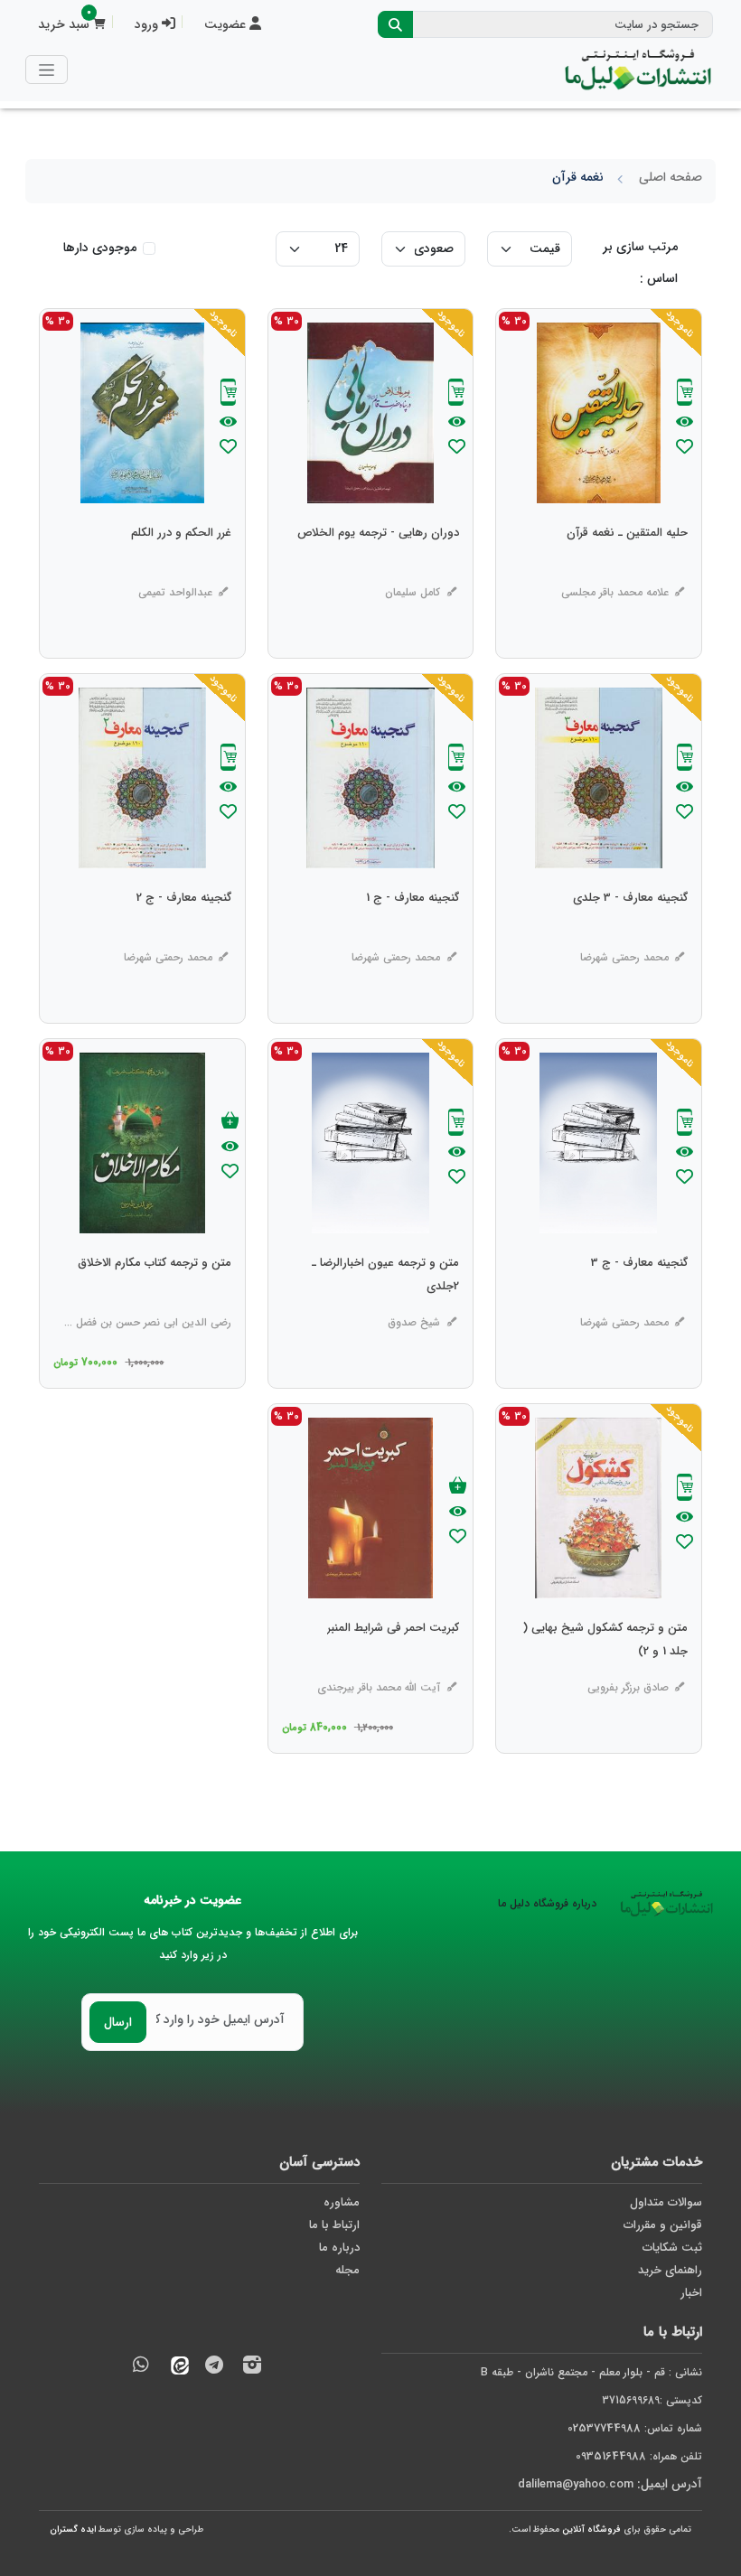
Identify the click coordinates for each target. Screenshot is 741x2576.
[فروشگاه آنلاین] (638, 70)
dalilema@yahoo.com (576, 2484)
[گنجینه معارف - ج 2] (184, 934)
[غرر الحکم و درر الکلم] (181, 569)
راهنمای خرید (670, 2270)
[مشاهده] (685, 423)
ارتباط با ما (334, 2225)
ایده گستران (73, 2529)
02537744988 (604, 2428)
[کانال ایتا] (175, 2368)
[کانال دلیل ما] (214, 2368)
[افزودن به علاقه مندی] (685, 449)
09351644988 (611, 2456)
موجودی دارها (100, 248)
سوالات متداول (666, 2202)
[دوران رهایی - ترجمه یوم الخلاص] (378, 569)
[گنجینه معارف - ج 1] (413, 934)
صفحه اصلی (671, 177)
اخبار (691, 2293)
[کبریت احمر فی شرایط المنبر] (393, 1664)
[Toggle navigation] (47, 69)
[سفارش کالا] (685, 394)
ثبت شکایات (672, 2248)
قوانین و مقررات (663, 2225)
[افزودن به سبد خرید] (230, 1122)
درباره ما (339, 2248)
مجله (347, 2270)
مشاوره (342, 2202)
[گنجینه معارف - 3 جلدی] (630, 934)
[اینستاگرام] (252, 2368)
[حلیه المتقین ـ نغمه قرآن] (627, 569)
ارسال (118, 2022)
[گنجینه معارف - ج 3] (639, 1299)
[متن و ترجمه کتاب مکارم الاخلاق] (155, 1299)
